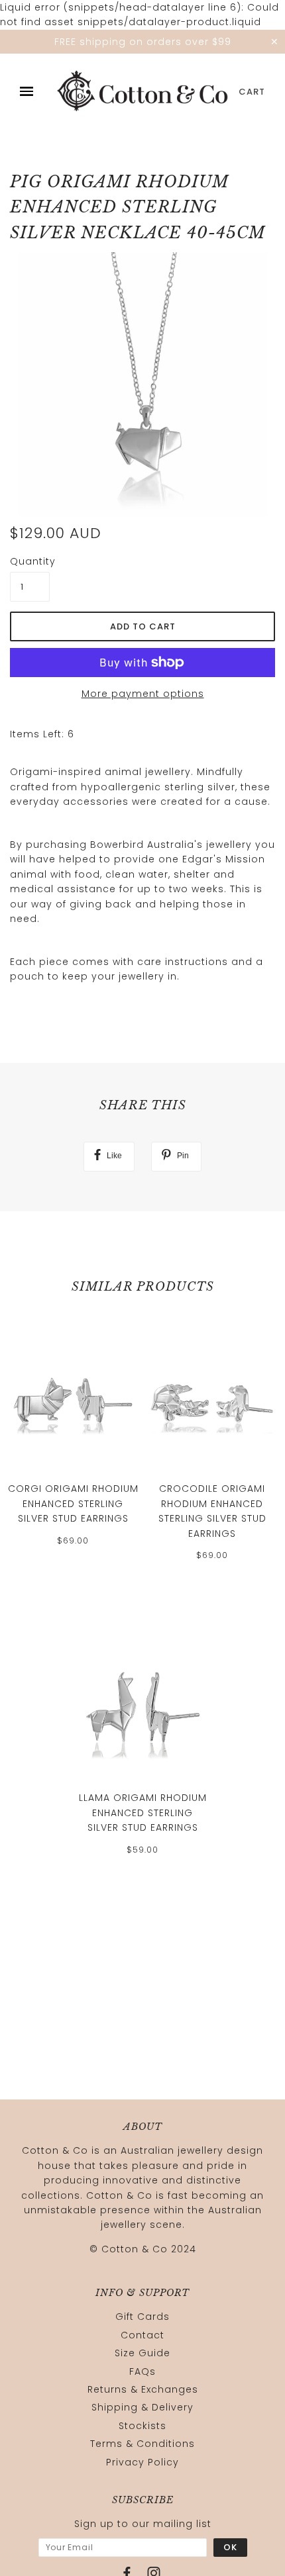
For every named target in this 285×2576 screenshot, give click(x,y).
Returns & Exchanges (143, 2389)
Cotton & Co (135, 2249)
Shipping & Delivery (142, 2407)
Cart (252, 92)
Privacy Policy (142, 2462)
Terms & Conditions (142, 2444)
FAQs (142, 2371)
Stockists (142, 2426)
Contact (142, 2335)
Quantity (30, 561)
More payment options (143, 694)
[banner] (142, 92)
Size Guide (142, 2353)
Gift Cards (142, 2317)
